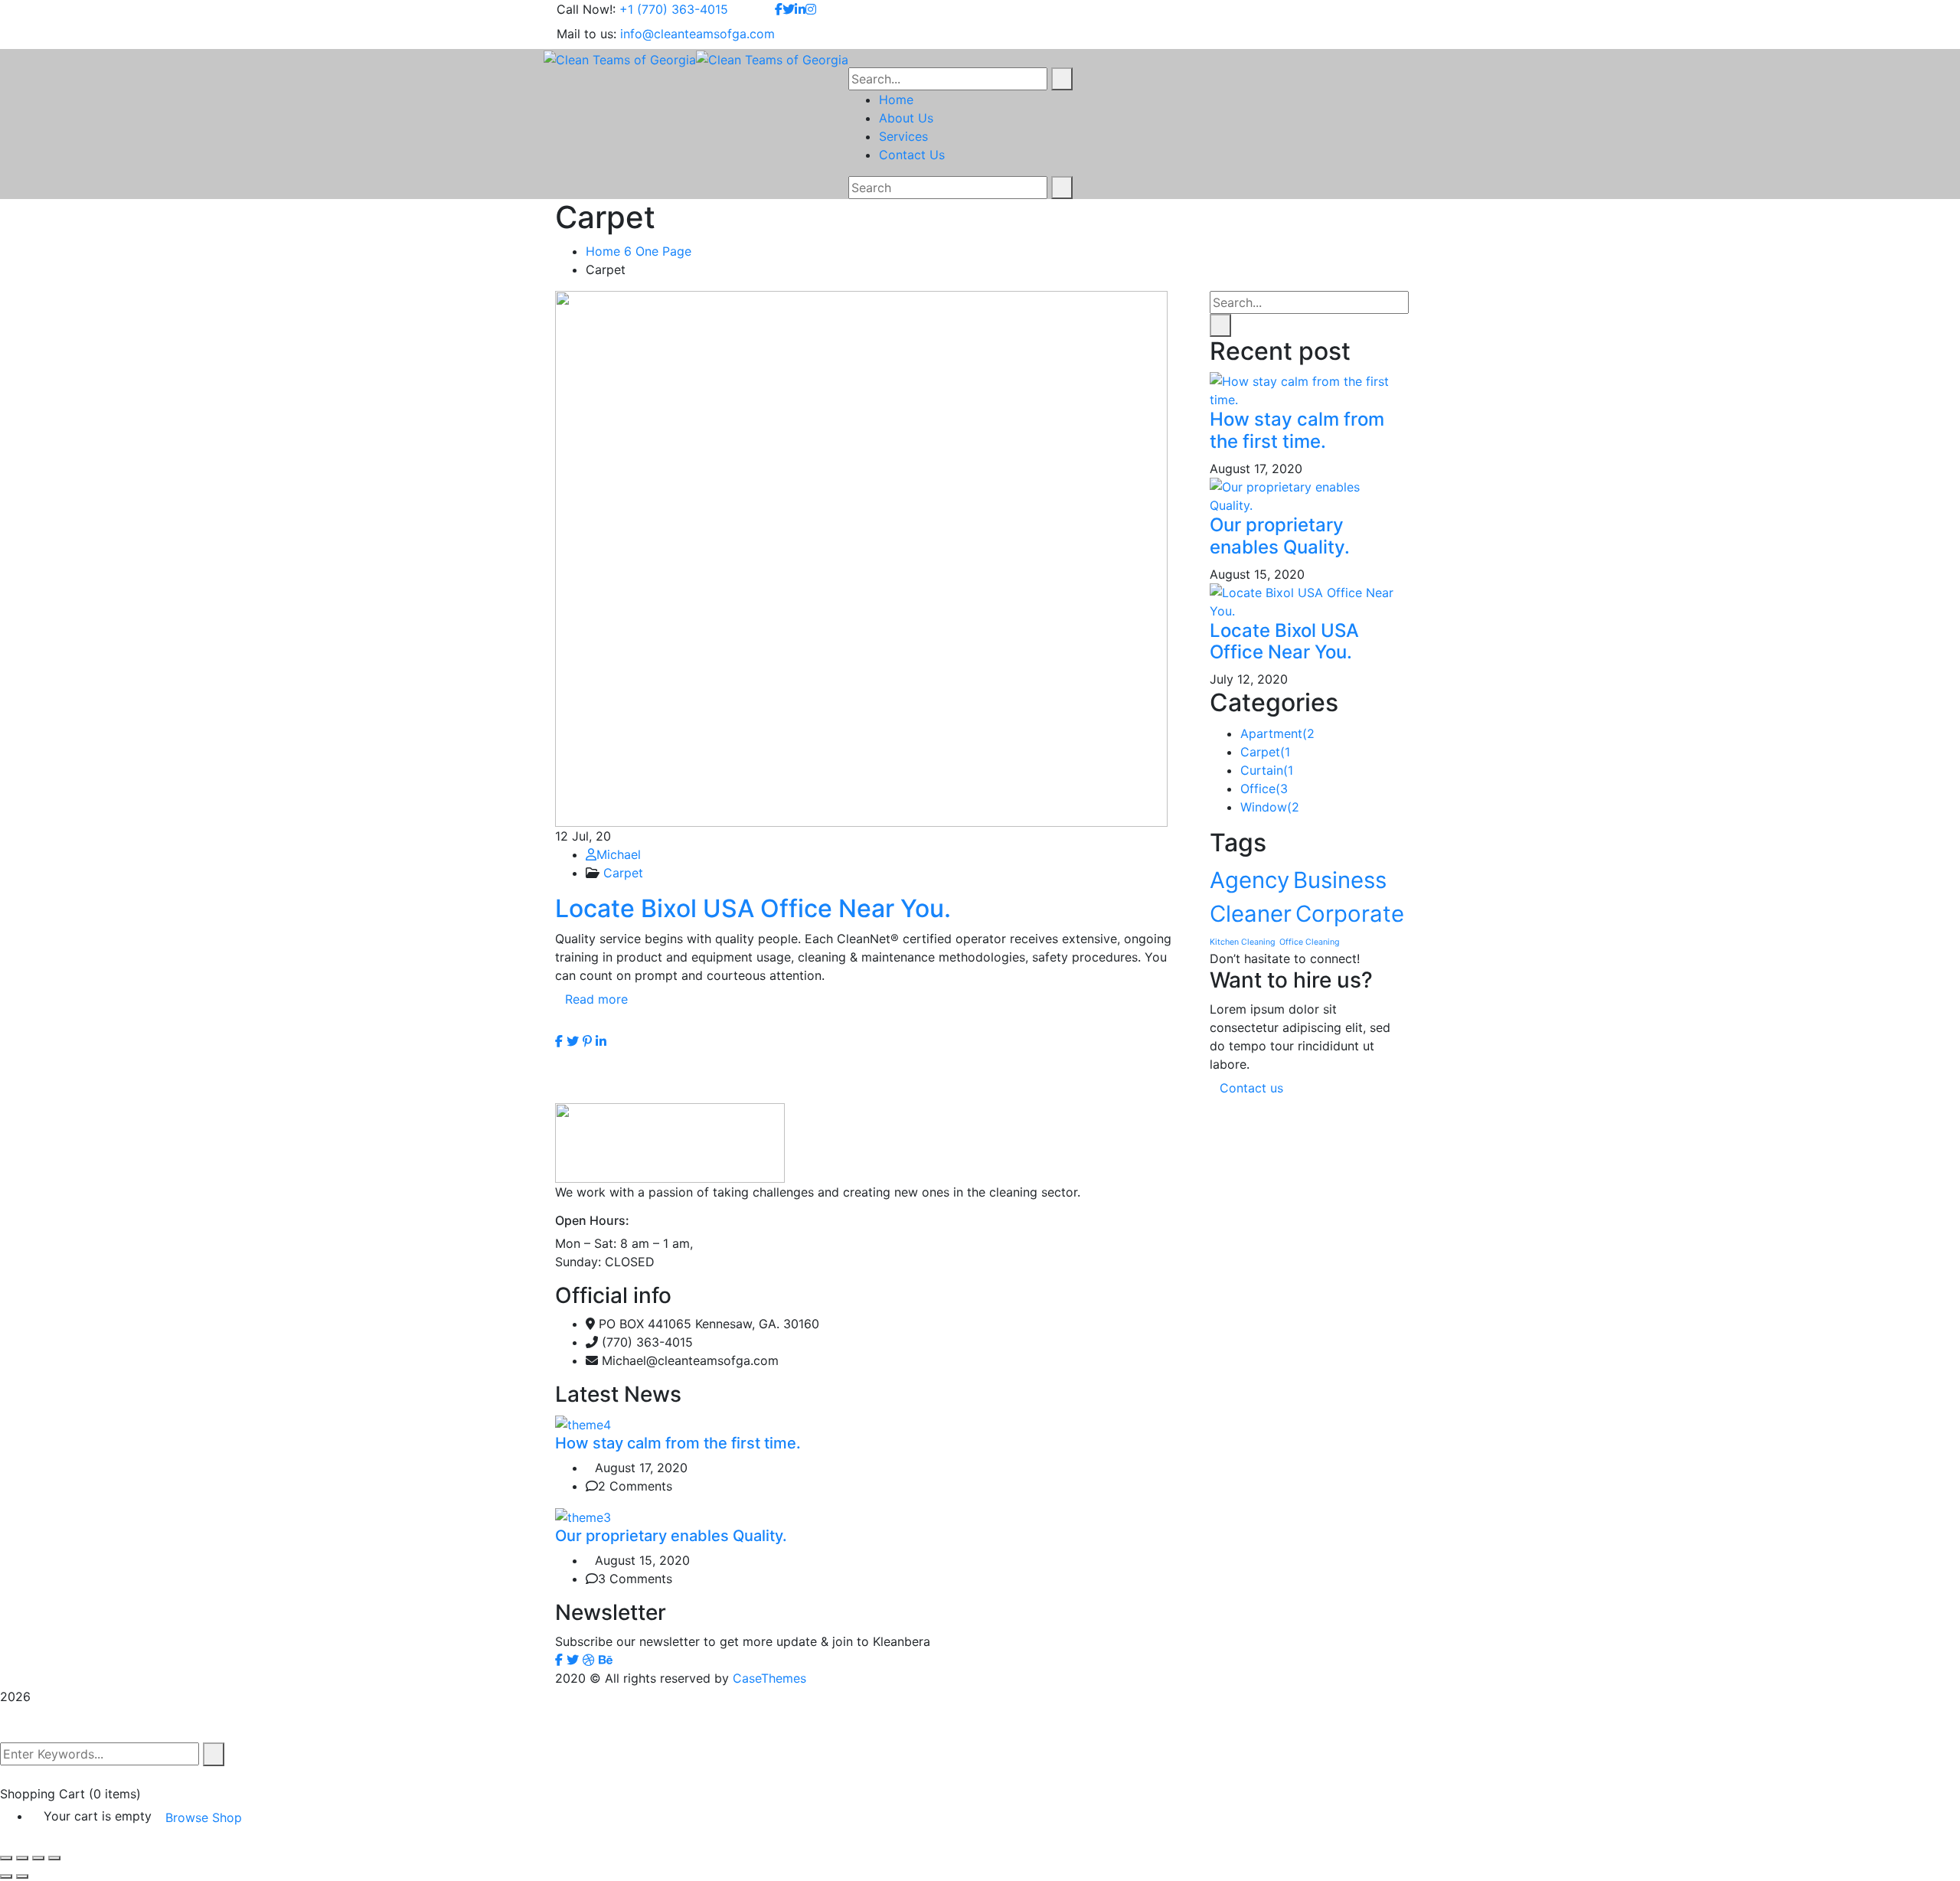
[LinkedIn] (601, 1041)
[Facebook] (559, 1041)
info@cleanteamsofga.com (697, 34)
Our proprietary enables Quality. (1280, 536)
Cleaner (1251, 914)
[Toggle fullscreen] (38, 1858)
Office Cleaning (1310, 942)
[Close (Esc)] (6, 1858)
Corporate (1350, 914)
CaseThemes (769, 1678)
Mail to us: (586, 34)
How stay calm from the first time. (1297, 430)
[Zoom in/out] (54, 1858)
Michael (619, 854)
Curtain (1267, 770)
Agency (1249, 880)
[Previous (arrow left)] (6, 1876)
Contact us (1253, 1088)
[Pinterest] (587, 1041)
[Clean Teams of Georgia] (620, 58)
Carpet (623, 873)
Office (1264, 789)
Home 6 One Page (639, 251)
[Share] (22, 1858)
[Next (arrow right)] (22, 1876)
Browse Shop (204, 1817)
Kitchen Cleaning (1243, 942)
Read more (596, 999)
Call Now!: (586, 9)
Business (1340, 880)
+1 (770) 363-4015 (674, 9)
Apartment (1277, 733)
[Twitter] (573, 1041)
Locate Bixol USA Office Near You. (753, 908)
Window (1270, 807)
